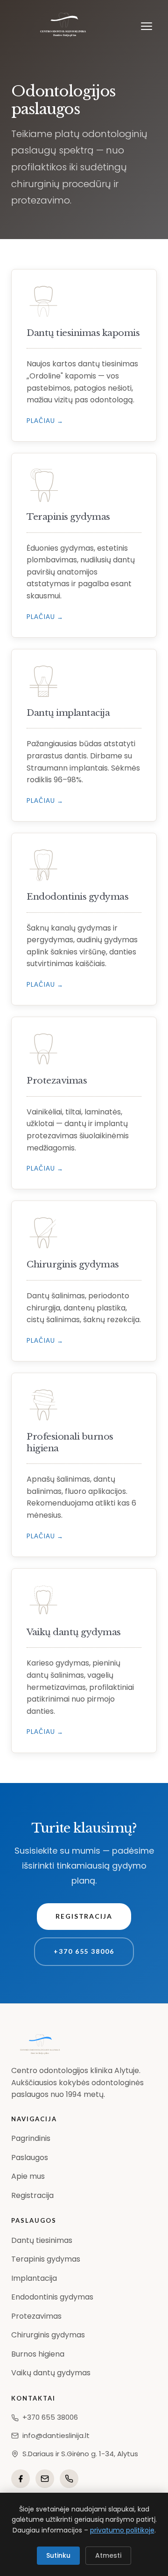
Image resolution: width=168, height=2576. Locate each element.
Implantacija (34, 2278)
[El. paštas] (45, 2479)
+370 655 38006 (84, 1951)
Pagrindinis (31, 2138)
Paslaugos (30, 2158)
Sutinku (58, 2555)
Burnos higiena (38, 2354)
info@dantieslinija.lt (56, 2435)
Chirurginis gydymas (48, 2335)
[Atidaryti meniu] (147, 26)
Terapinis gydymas (46, 2259)
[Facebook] (21, 2479)
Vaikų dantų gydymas (51, 2373)
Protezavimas (36, 2316)
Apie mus (28, 2176)
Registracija (84, 1916)
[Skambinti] (69, 2479)
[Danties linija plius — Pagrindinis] (64, 26)
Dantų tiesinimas (42, 2240)
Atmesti (108, 2555)
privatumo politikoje (122, 2530)
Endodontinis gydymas (52, 2297)
